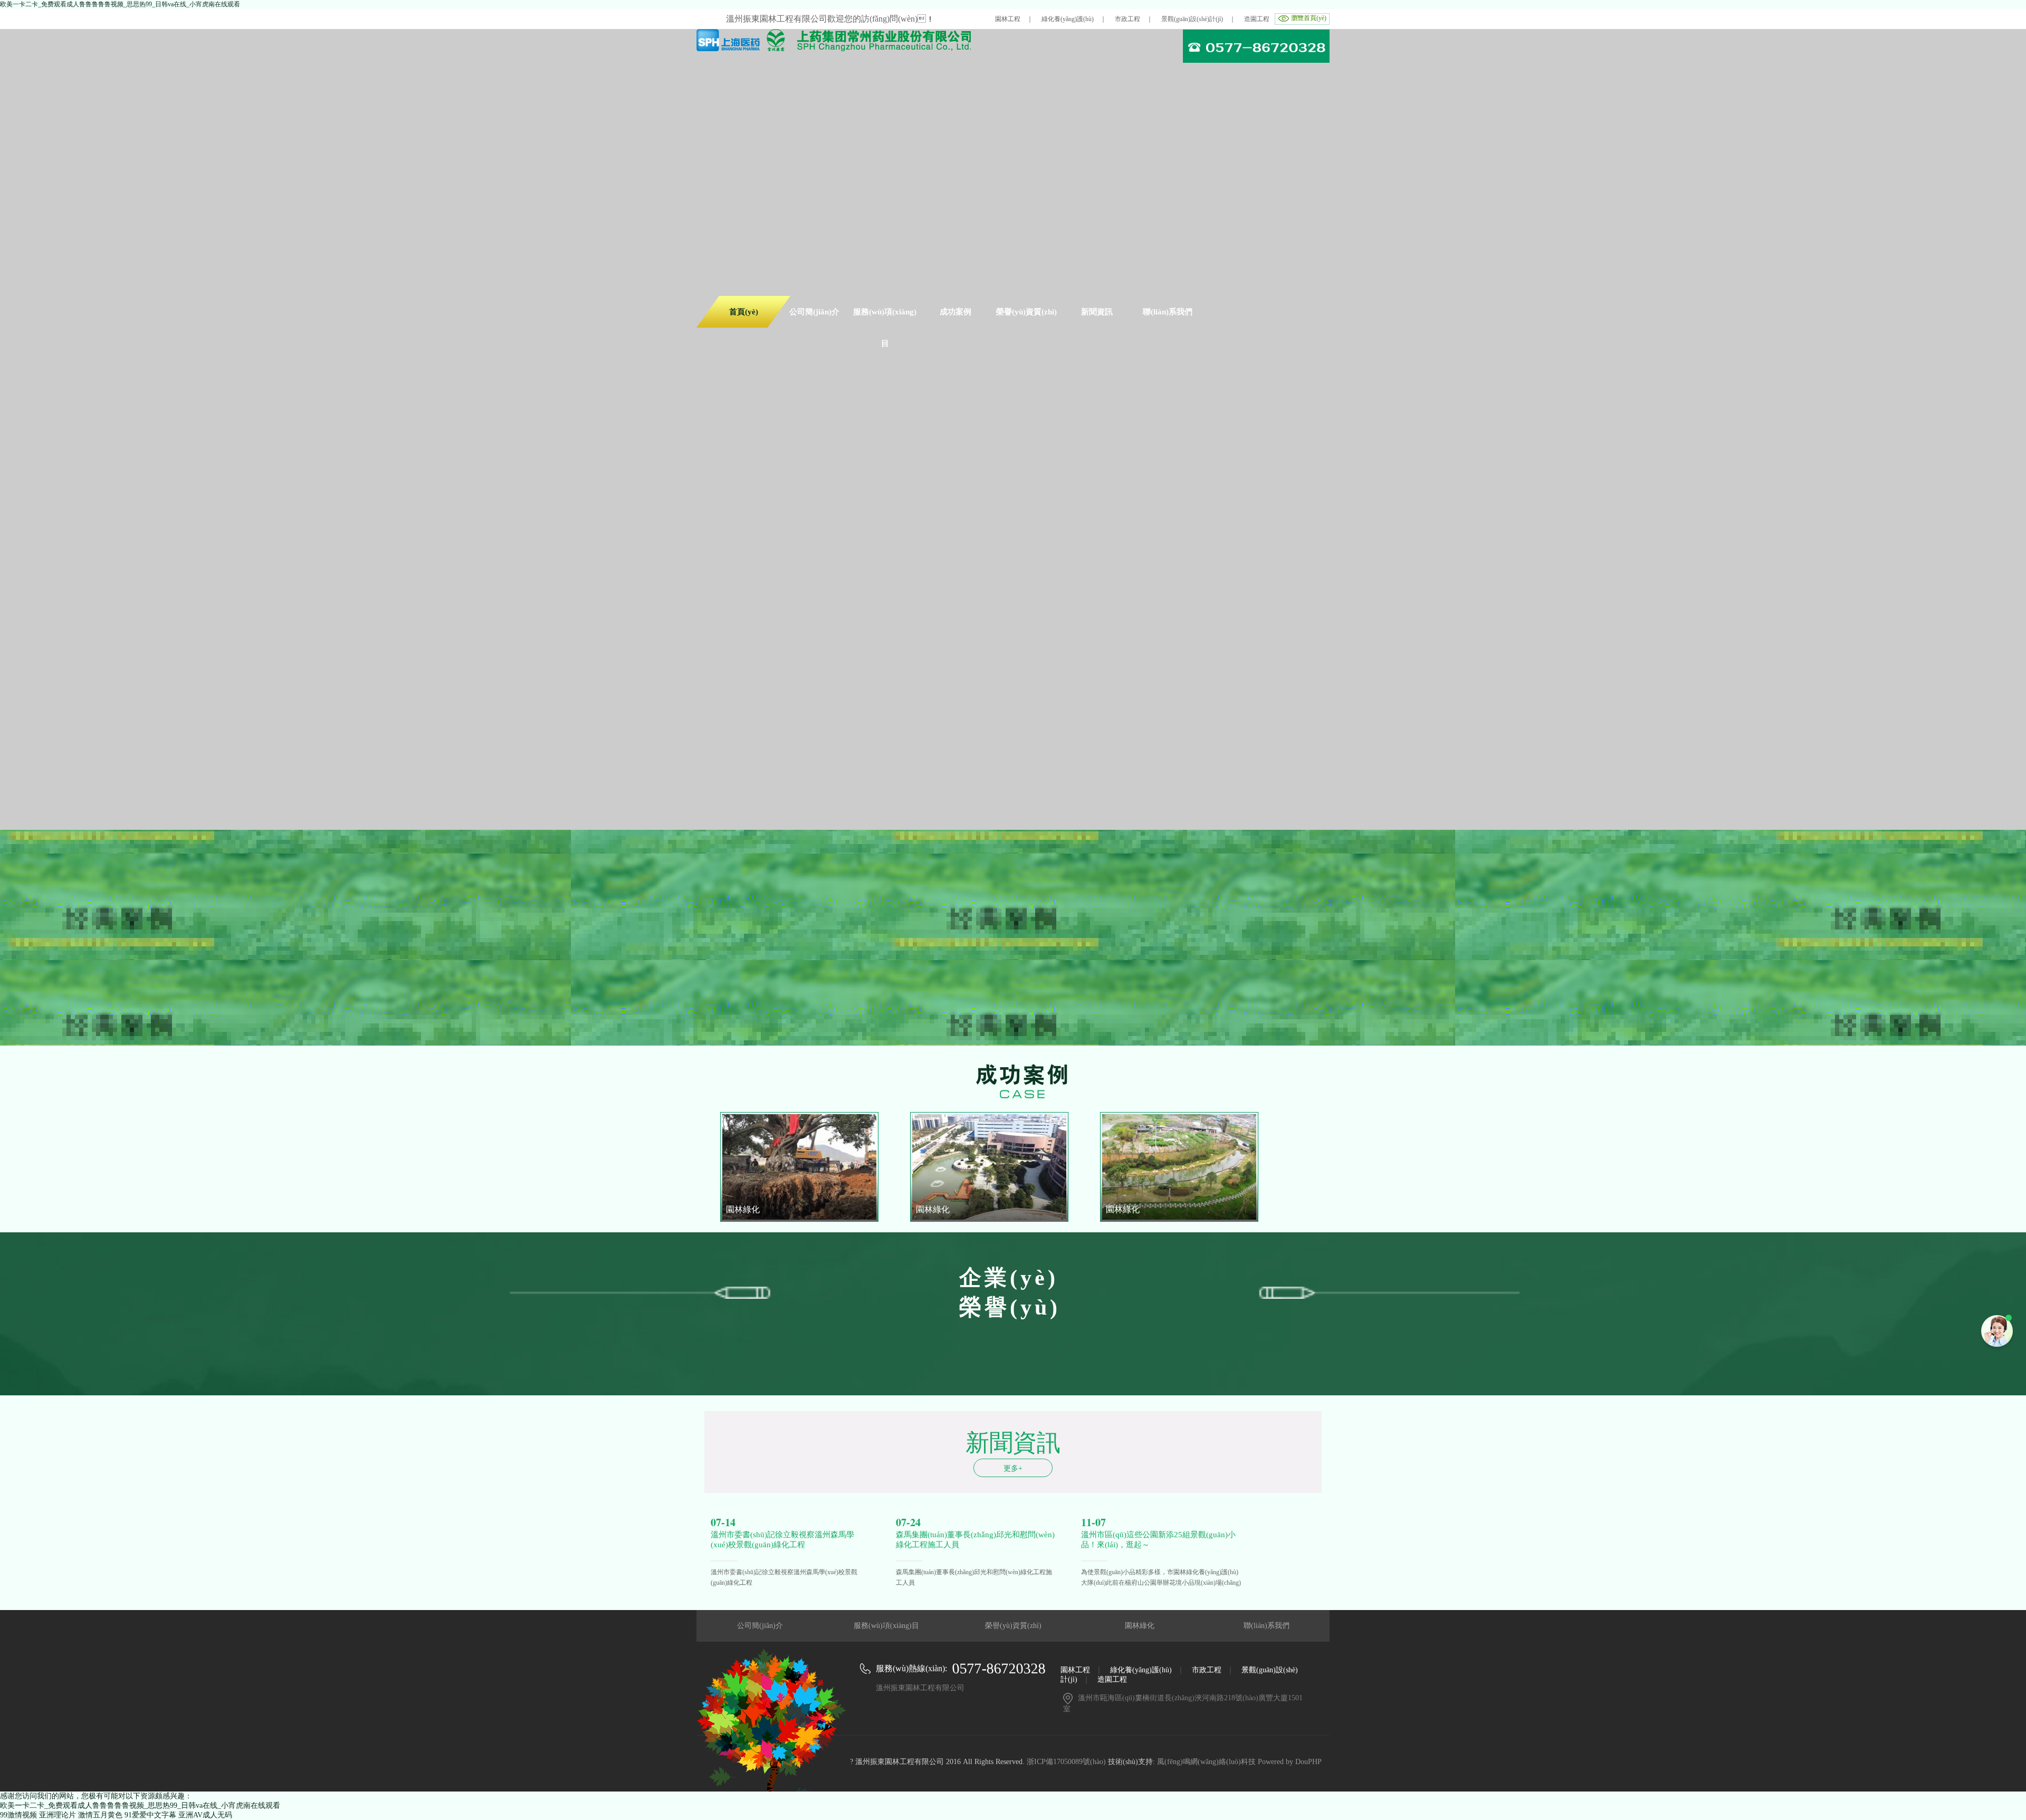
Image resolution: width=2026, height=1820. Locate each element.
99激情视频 (18, 1815)
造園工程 (1257, 19)
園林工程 (1008, 19)
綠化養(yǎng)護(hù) (1068, 19)
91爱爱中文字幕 (150, 1815)
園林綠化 (1140, 1626)
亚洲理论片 (58, 1815)
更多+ (1013, 1468)
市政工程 (1127, 19)
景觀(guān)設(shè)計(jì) (1192, 19)
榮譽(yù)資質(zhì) (1013, 1626)
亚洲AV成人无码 (205, 1815)
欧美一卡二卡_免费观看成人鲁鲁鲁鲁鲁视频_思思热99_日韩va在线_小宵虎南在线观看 (120, 4)
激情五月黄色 (100, 1815)
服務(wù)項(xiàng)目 (886, 1626)
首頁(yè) (744, 312)
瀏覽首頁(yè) (1309, 18)
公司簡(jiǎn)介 (760, 1626)
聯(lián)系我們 (1267, 1626)
